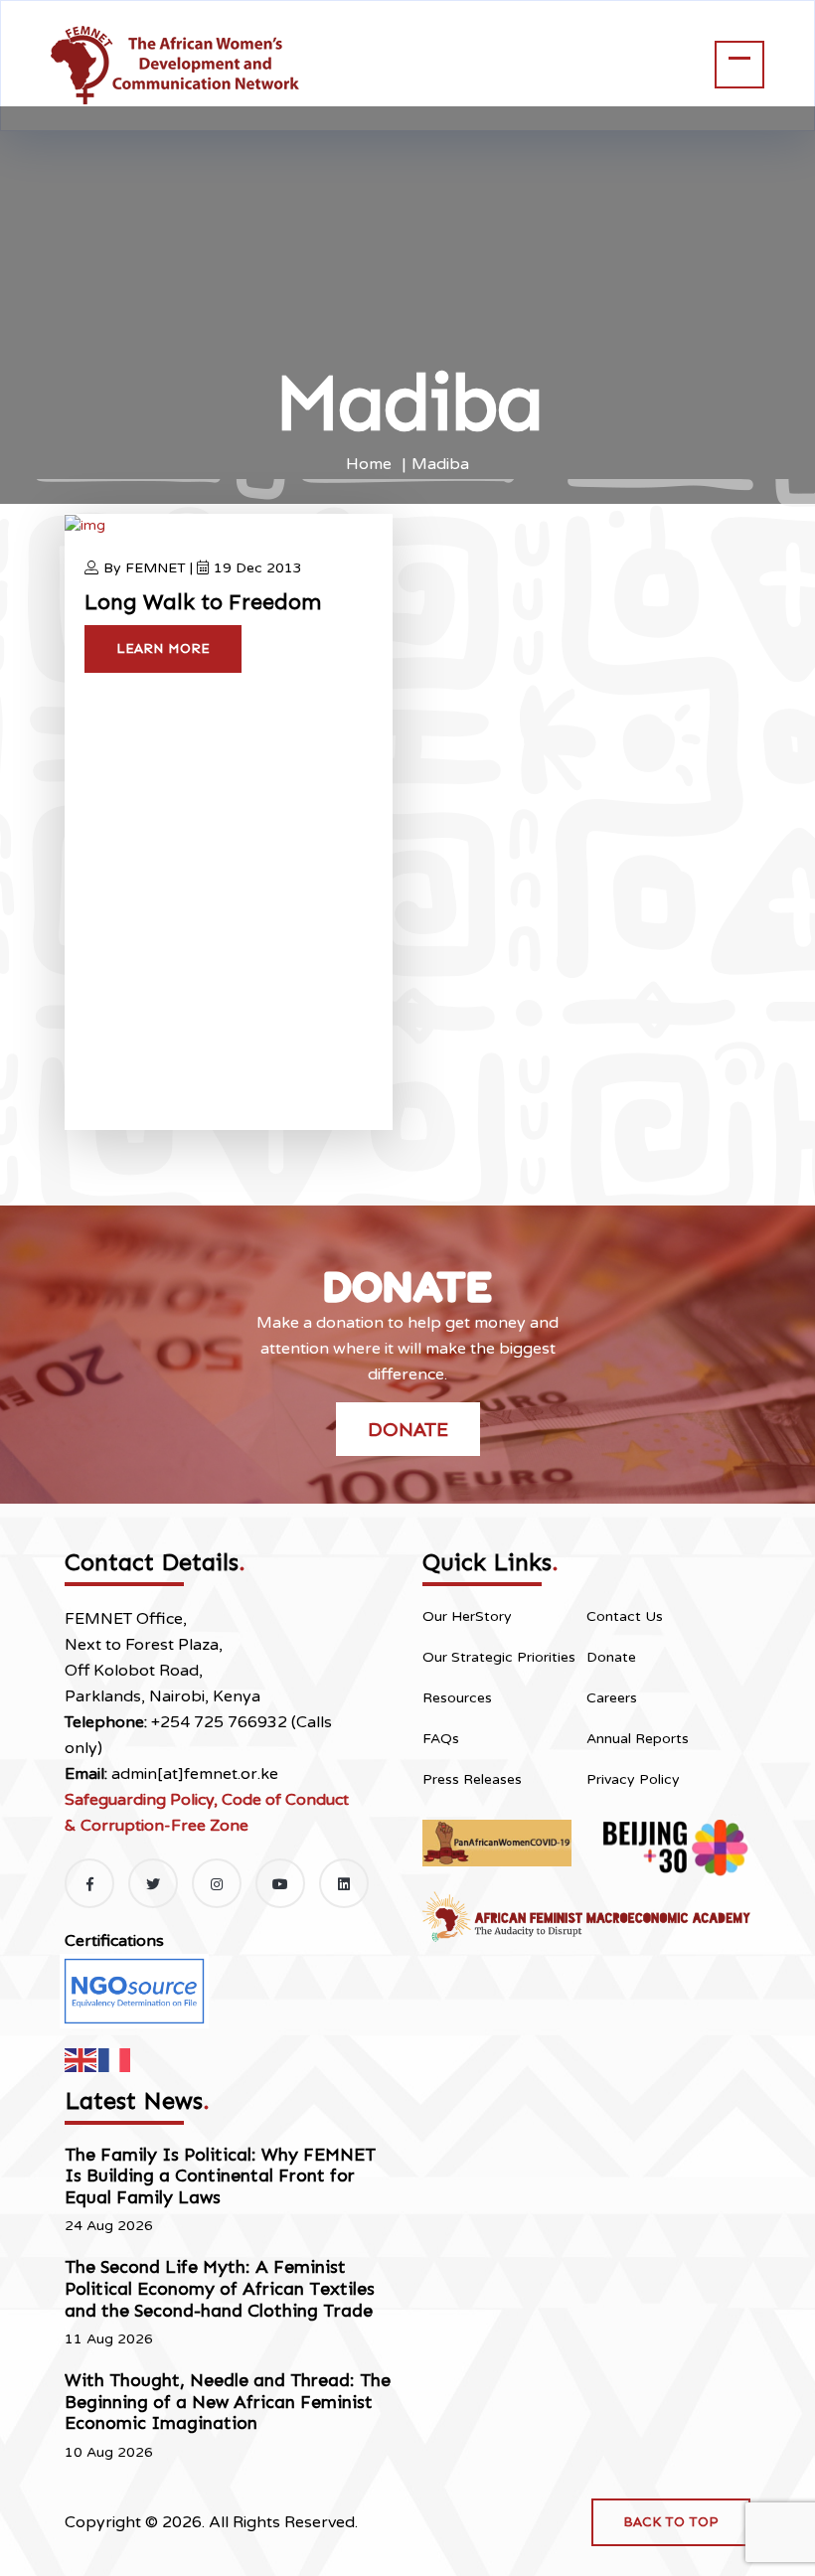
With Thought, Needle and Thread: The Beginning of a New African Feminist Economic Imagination (228, 2402)
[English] (81, 2059)
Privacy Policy (633, 1779)
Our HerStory (467, 1616)
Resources (457, 1698)
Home (369, 464)
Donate (408, 1429)
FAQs (441, 1739)
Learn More (163, 648)
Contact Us (625, 1616)
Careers (612, 1698)
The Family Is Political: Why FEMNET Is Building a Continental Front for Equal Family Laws (220, 2176)
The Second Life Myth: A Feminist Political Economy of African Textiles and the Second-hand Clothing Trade (220, 2288)
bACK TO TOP (671, 2522)
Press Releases (472, 1779)
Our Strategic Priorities (499, 1657)
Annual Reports (638, 1739)
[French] (115, 2059)
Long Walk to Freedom (203, 602)
